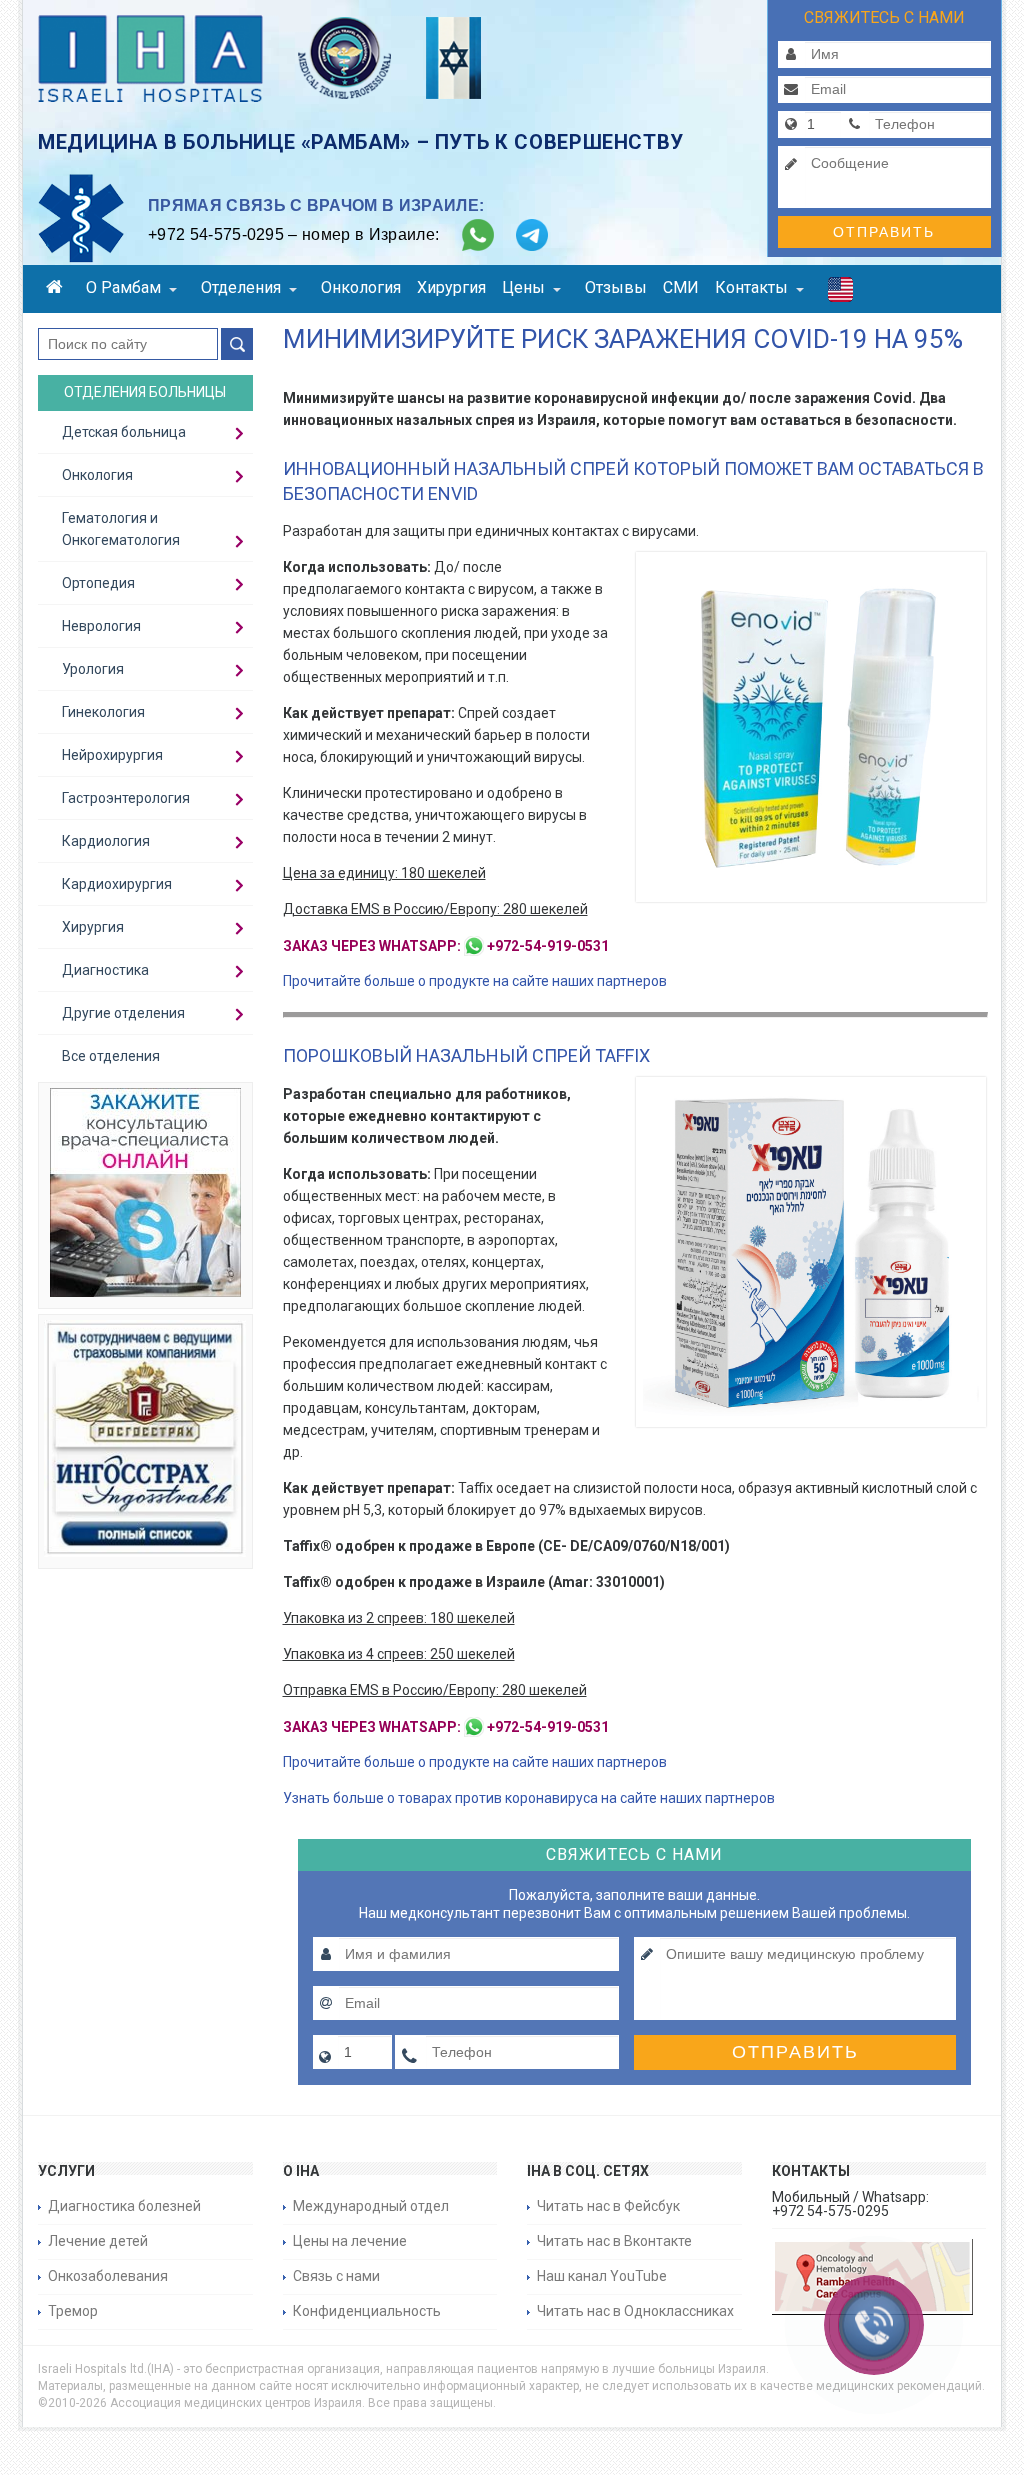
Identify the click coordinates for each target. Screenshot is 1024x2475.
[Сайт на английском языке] (840, 294)
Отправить (884, 232)
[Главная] (58, 289)
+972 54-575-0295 (216, 234)
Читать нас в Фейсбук (608, 2206)
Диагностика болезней (124, 2206)
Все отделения (111, 1056)
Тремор (73, 2311)
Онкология (361, 287)
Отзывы (616, 287)
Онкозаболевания (108, 2276)
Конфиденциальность (367, 2311)
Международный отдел (371, 2206)
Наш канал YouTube (602, 2276)
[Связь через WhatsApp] (478, 235)
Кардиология (106, 841)
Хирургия (451, 287)
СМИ (681, 287)
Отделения (241, 287)
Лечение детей (98, 2241)
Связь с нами (336, 2276)
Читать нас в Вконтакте (614, 2241)
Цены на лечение (350, 2241)
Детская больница (124, 432)
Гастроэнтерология (126, 798)
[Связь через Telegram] (532, 235)
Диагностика (105, 970)
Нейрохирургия (112, 755)
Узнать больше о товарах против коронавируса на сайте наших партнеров (529, 1798)
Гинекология (103, 712)
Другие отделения (123, 1013)
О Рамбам (123, 287)
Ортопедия (98, 583)
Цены (523, 287)
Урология (93, 669)
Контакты (751, 287)
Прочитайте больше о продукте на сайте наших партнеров (475, 981)
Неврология (101, 626)
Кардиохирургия (117, 884)
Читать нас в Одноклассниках (635, 2311)
